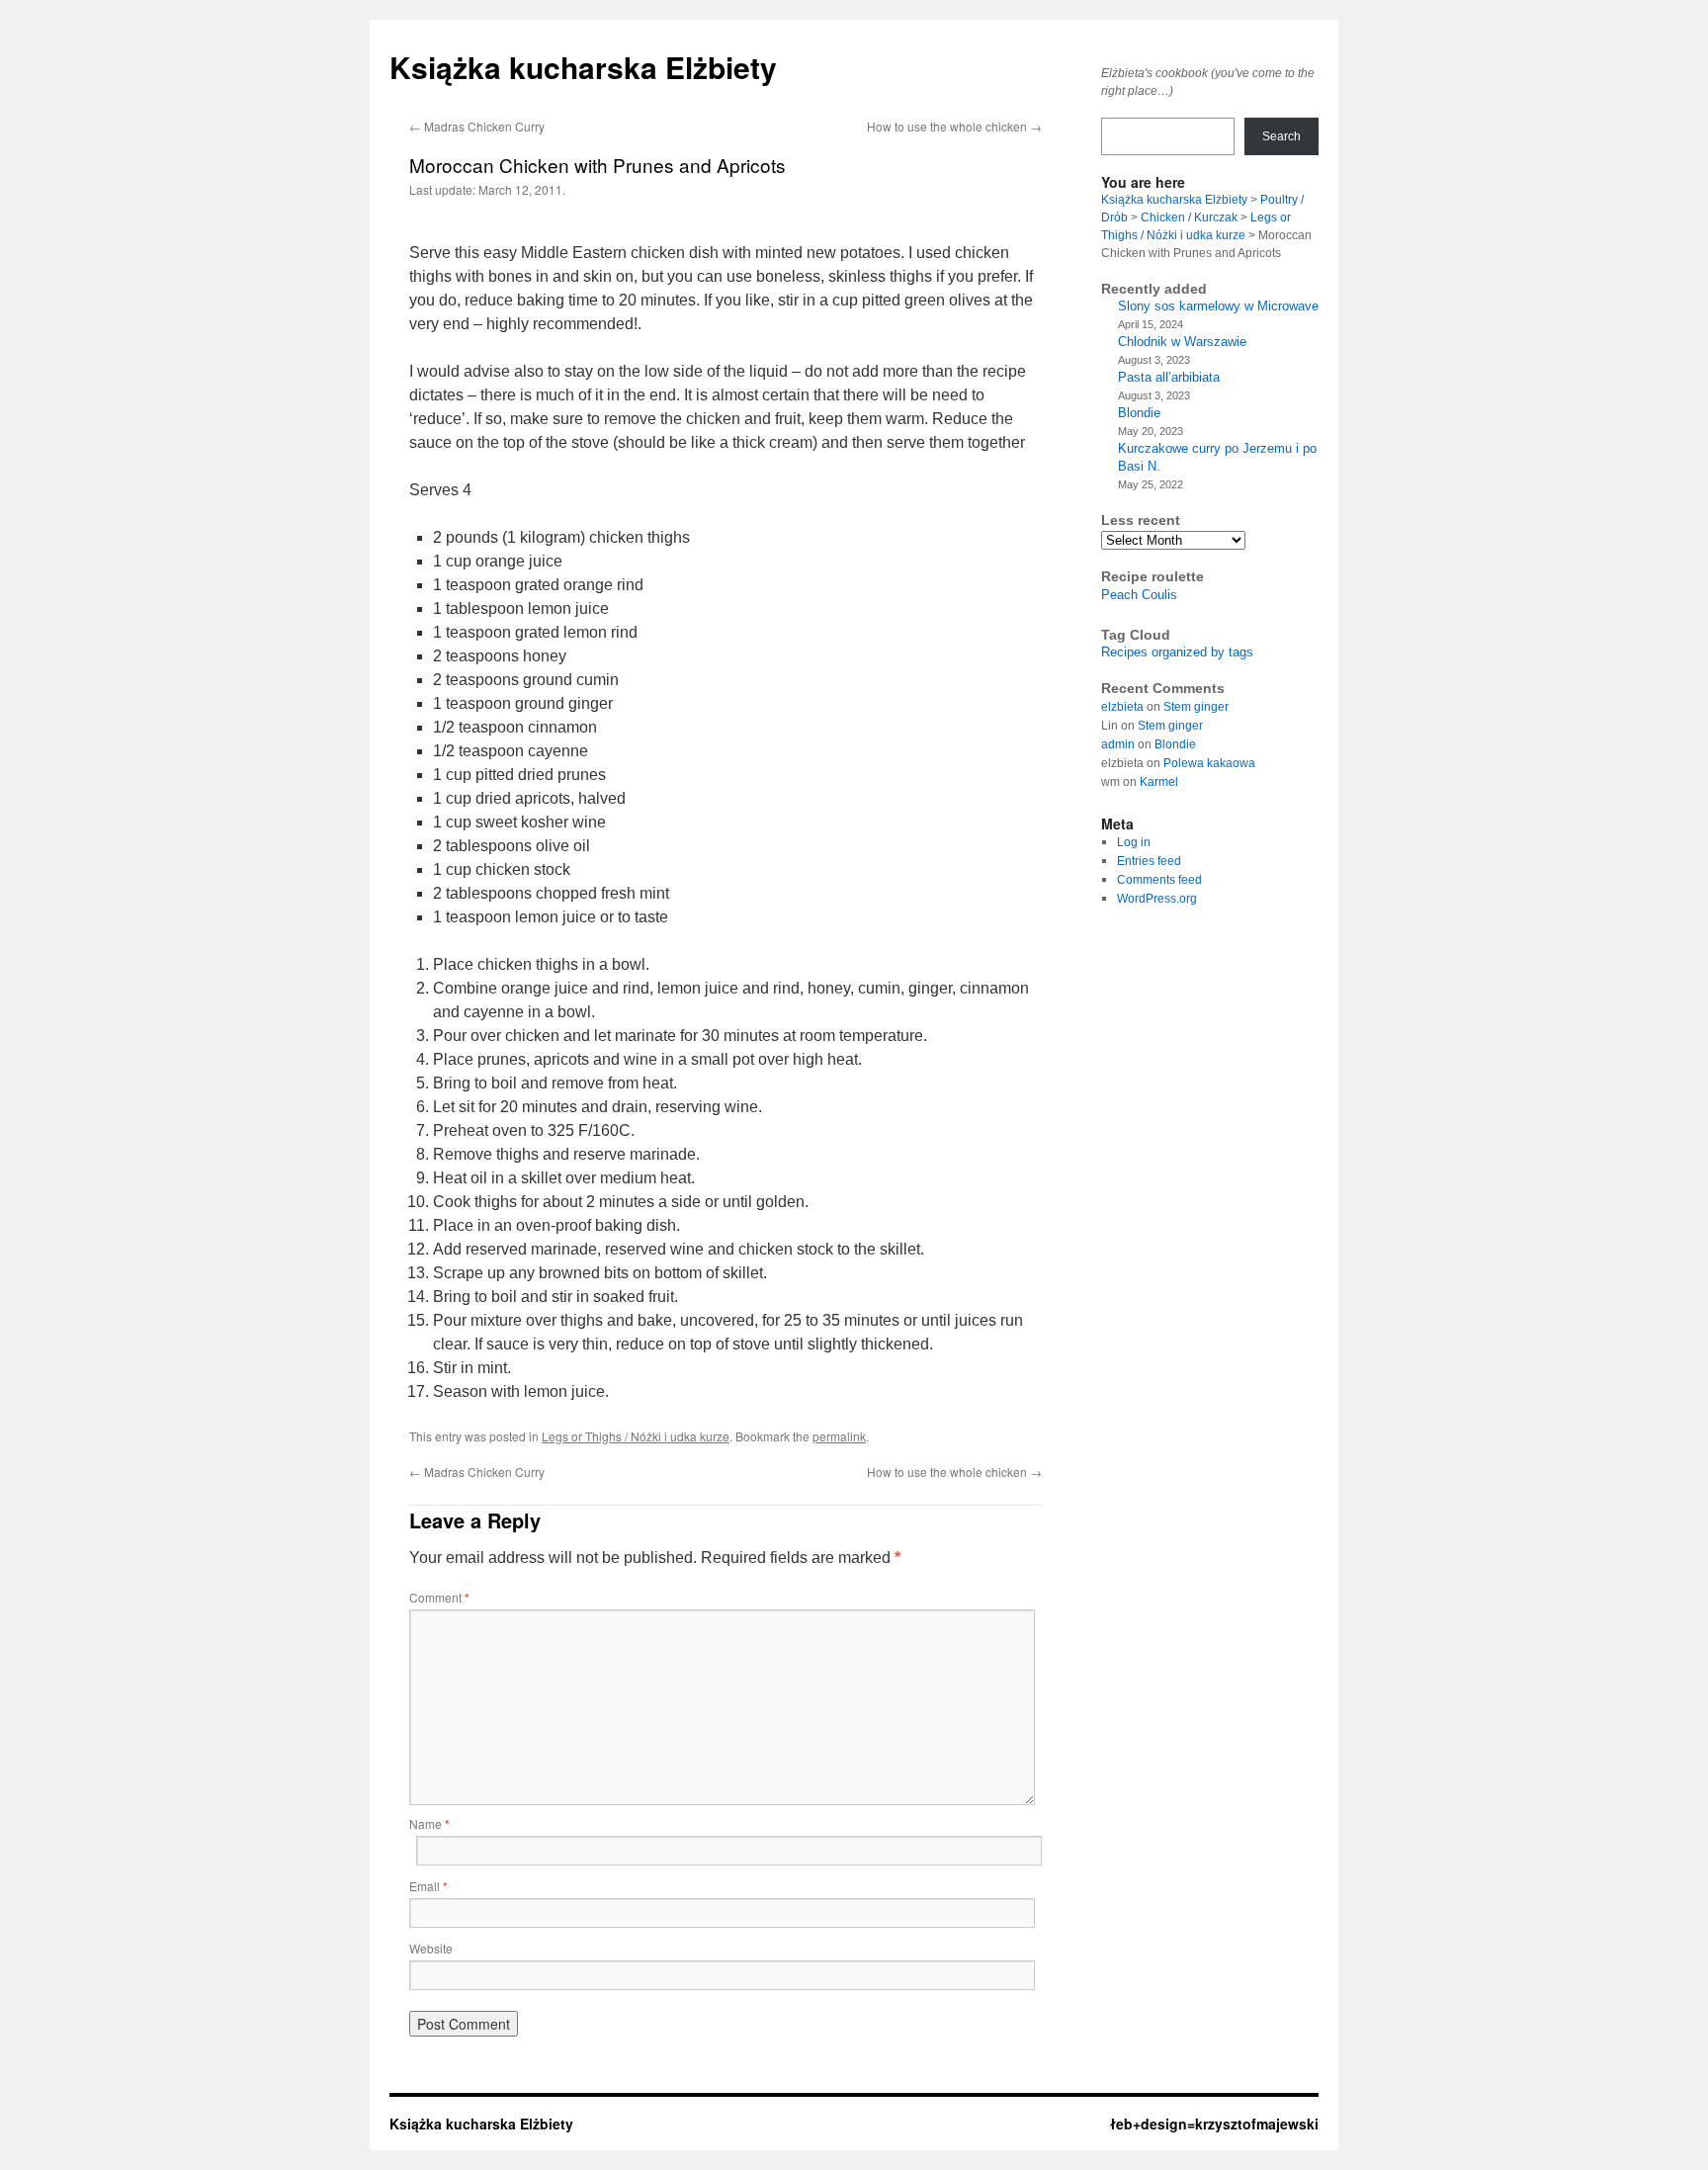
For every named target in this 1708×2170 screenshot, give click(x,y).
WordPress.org (1157, 899)
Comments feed (1159, 880)
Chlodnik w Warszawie (1182, 342)
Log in (1134, 842)
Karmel (1159, 782)
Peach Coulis (1139, 595)
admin (1118, 744)
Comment (439, 1597)
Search (1281, 136)
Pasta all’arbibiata (1169, 377)
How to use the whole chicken (954, 126)
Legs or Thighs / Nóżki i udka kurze (636, 1436)
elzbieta (1122, 707)
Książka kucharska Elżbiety (583, 67)
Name (429, 1823)
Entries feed (1149, 861)
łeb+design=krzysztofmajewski (1214, 2124)
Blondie (1139, 413)
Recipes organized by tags (1177, 652)
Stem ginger (1196, 707)
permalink (839, 1436)
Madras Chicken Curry (477, 126)
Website (431, 1948)
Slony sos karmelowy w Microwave (1218, 306)
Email (428, 1886)
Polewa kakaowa (1209, 763)
